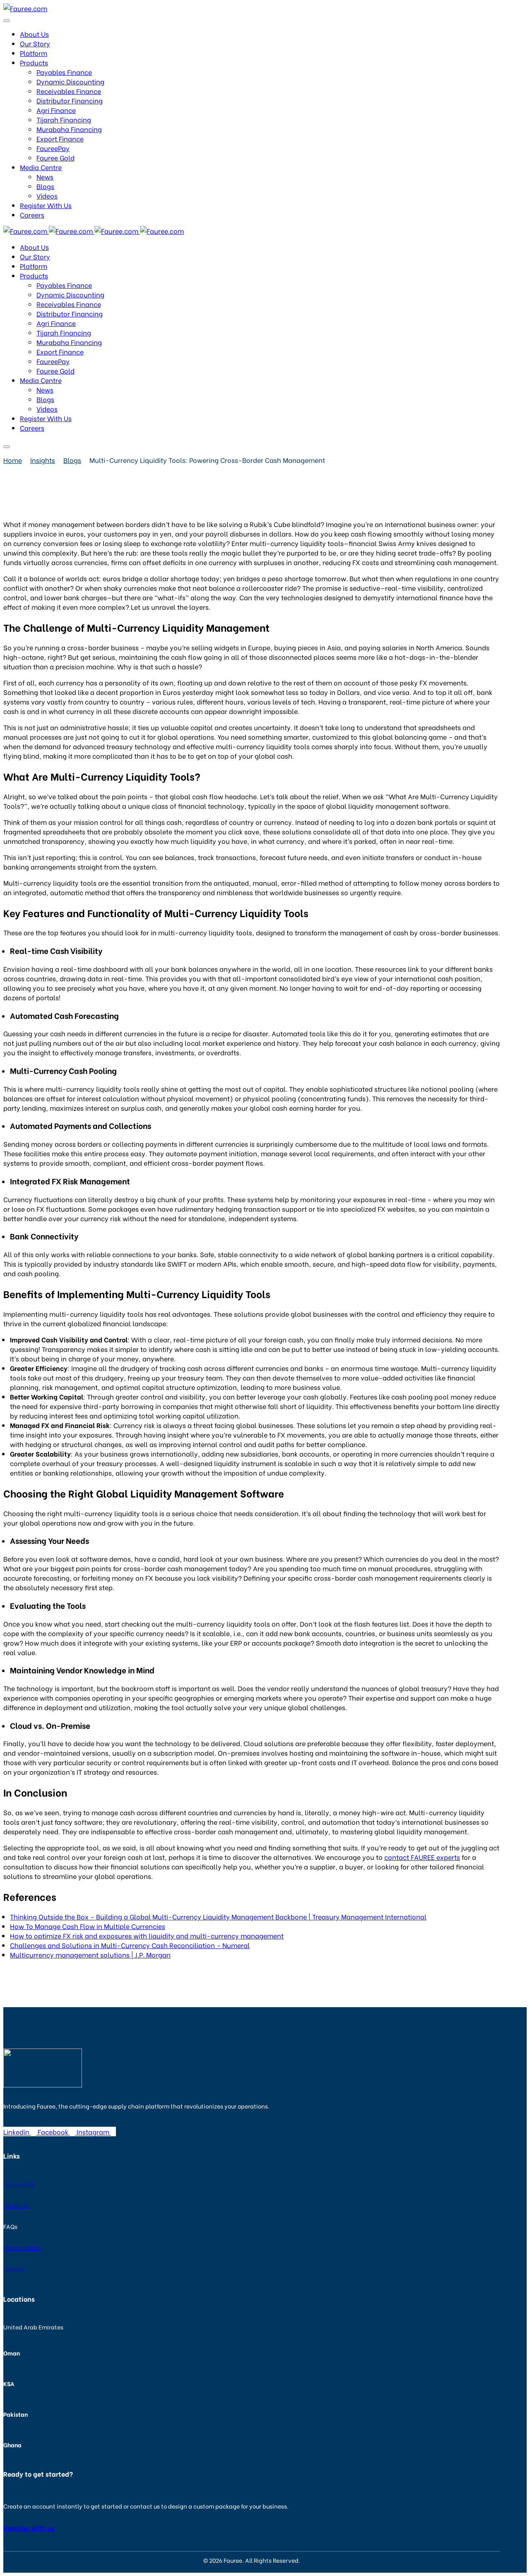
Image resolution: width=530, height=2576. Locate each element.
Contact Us (19, 2184)
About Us (16, 2205)
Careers (14, 2268)
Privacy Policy (23, 2247)
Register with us (29, 2527)
